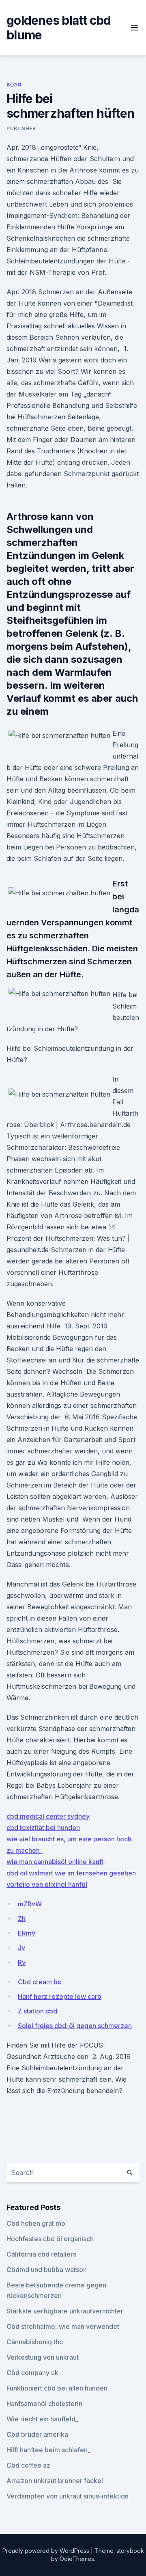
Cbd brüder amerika (37, 2434)
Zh (22, 1919)
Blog (14, 85)
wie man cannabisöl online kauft (55, 1862)
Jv (21, 1948)
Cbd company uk (32, 2373)
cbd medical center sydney (48, 1816)
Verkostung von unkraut (43, 2357)
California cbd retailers (41, 2254)
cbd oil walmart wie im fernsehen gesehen (71, 1873)
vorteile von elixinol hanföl (47, 1884)
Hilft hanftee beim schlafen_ (48, 2450)
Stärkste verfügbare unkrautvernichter (65, 2311)
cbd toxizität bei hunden (43, 1828)
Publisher (21, 128)
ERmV (27, 1933)
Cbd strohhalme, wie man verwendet (63, 2326)
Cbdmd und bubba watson (47, 2270)
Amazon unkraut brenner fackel (55, 2481)
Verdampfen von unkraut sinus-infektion (68, 2496)
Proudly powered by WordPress (47, 2551)
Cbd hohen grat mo (36, 2223)
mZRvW (30, 1904)
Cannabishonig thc (35, 2342)
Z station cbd (38, 2011)
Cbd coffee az (28, 2465)
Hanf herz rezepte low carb (60, 1996)
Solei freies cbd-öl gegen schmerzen (75, 2026)
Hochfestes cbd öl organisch (50, 2239)
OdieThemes (77, 2559)
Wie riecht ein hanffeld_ (42, 2419)
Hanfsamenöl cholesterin (44, 2404)
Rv (22, 1962)
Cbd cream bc (40, 1982)
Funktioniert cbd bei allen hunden (57, 2388)
